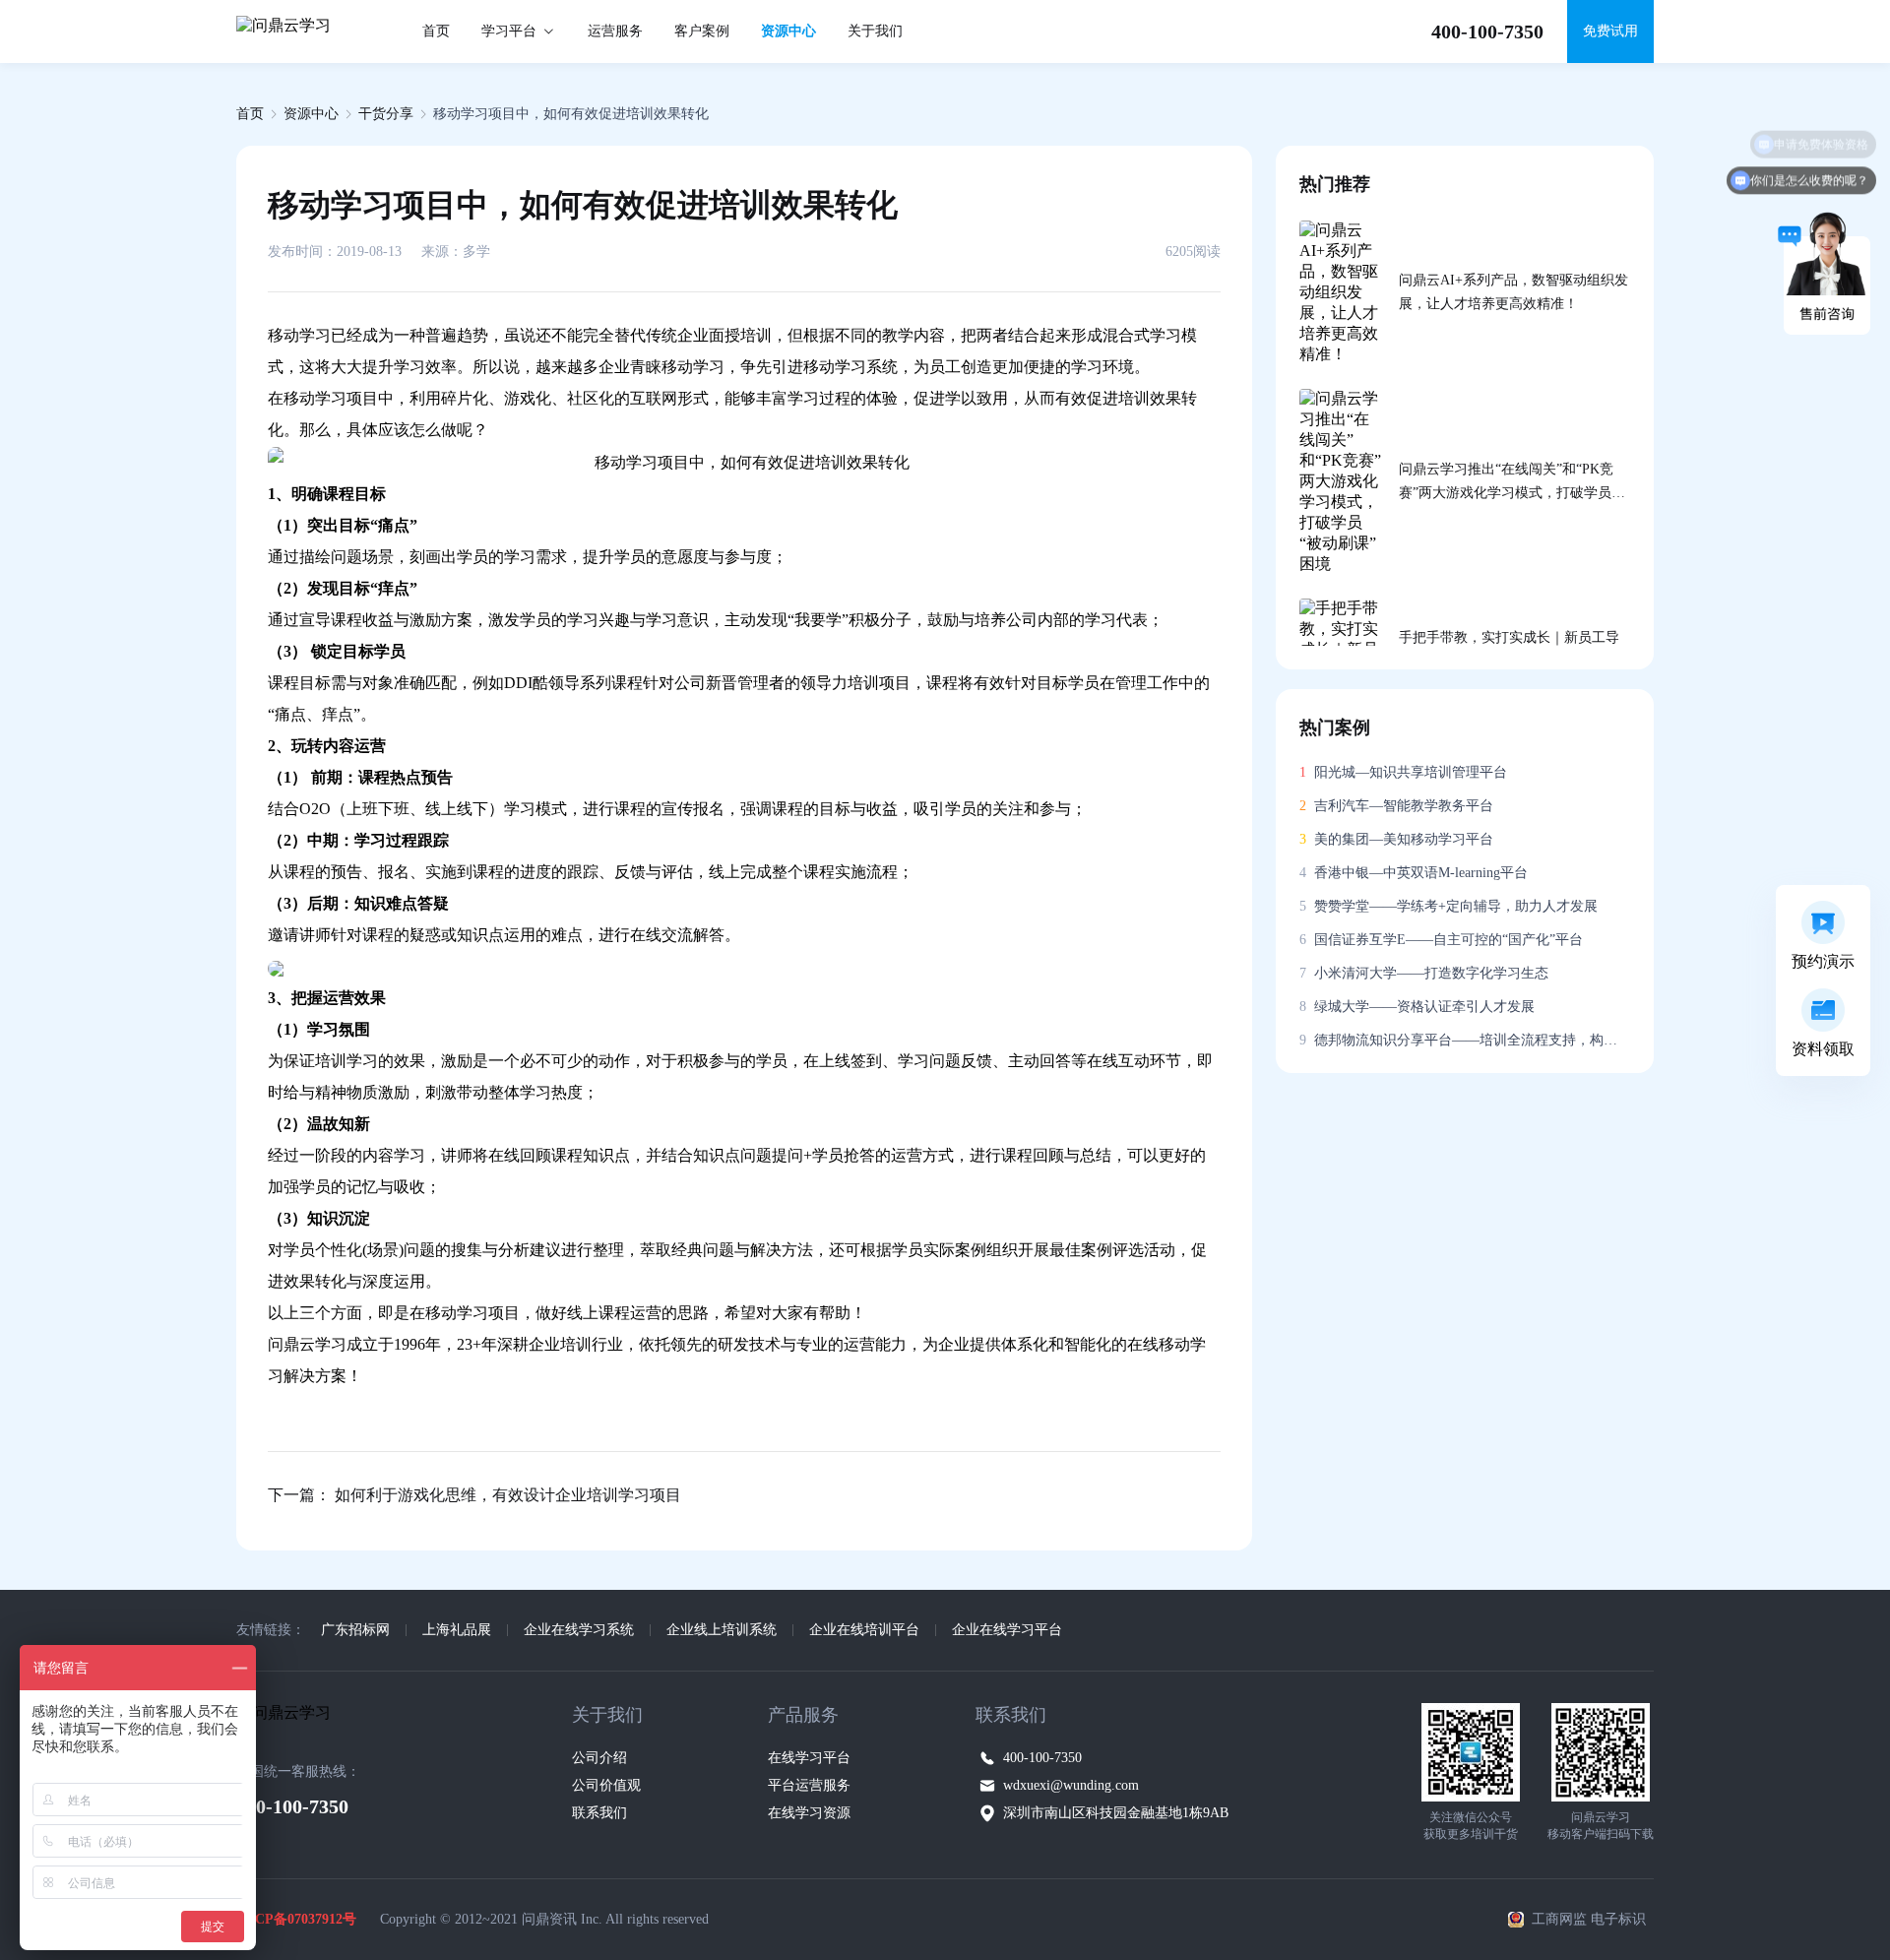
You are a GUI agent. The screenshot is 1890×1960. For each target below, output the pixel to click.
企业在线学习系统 (579, 1630)
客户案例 (702, 31)
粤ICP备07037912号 (296, 1919)
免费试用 (1610, 31)
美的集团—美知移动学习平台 (1396, 839)
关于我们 (875, 31)
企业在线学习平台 (1007, 1630)
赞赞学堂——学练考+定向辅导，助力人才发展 (1449, 906)
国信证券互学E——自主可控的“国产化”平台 (1441, 940)
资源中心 (788, 31)
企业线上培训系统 (722, 1630)
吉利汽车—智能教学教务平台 (1396, 806)
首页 (436, 31)
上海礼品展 (457, 1630)
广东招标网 (355, 1630)
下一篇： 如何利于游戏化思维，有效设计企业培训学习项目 (474, 1495)
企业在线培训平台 (864, 1630)
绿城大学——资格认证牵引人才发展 (1417, 1007)
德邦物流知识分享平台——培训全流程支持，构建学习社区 (1465, 1040)
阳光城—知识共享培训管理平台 (1403, 772)
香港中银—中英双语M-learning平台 (1414, 873)
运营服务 (615, 31)
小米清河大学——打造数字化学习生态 (1424, 973)
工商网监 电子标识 (1589, 1919)
